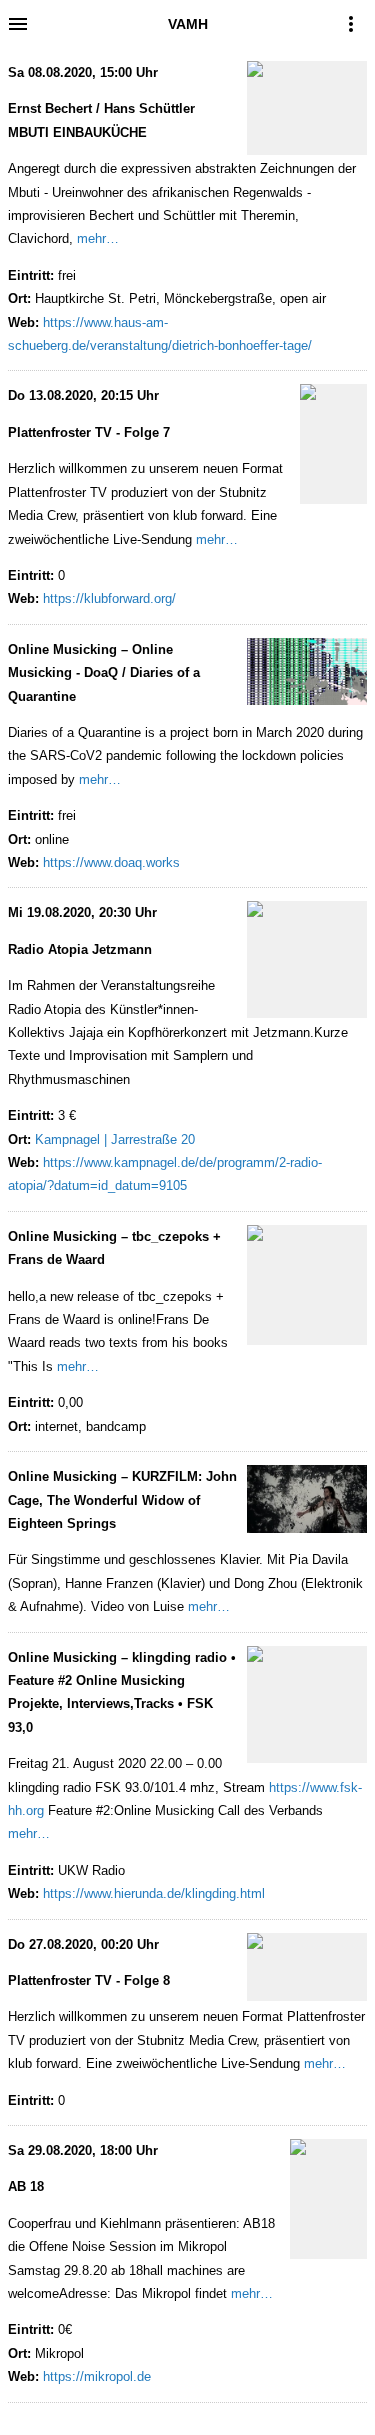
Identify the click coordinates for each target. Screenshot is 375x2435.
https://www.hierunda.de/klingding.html (154, 1893)
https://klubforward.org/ (109, 598)
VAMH (188, 24)
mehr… (98, 238)
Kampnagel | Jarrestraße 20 (115, 1139)
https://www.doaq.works (111, 862)
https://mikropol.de (97, 2376)
